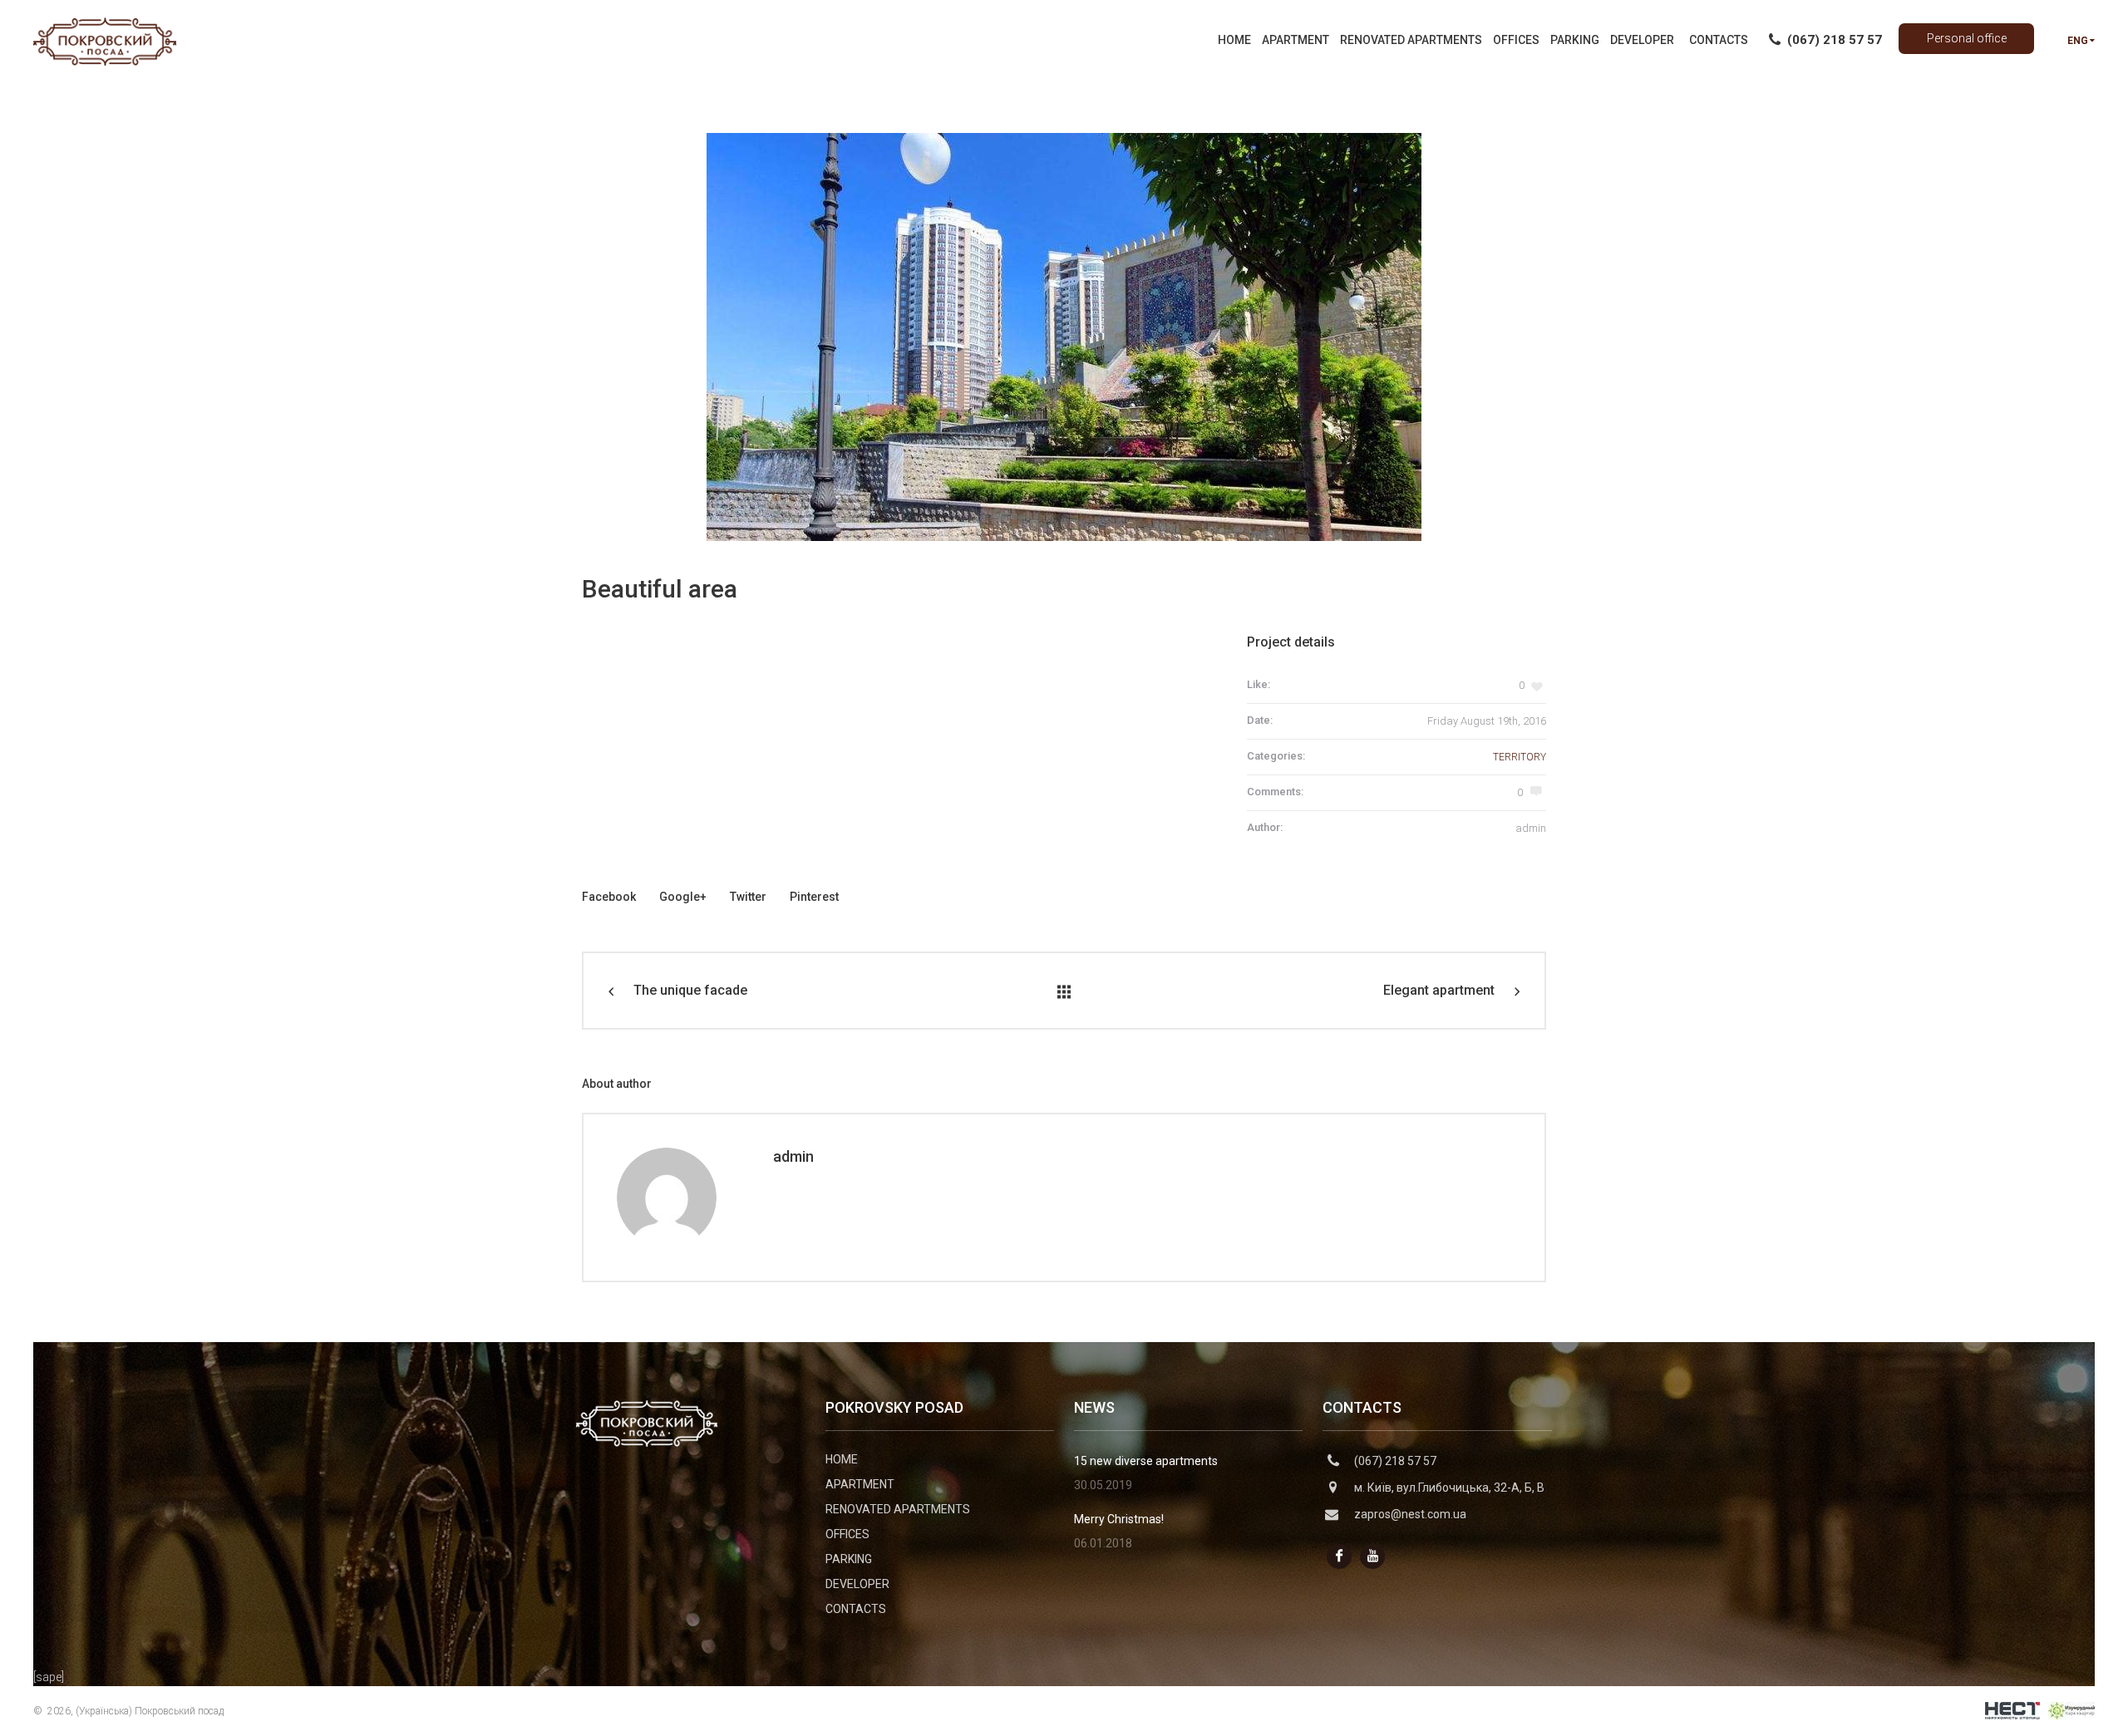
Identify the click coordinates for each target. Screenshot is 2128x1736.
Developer (857, 1584)
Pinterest (814, 897)
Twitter (748, 897)
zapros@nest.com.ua (1410, 1514)
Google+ (683, 897)
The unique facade (690, 990)
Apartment (860, 1484)
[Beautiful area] (1064, 337)
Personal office (1967, 38)
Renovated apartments (898, 1509)
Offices (847, 1534)
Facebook (609, 897)
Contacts (856, 1609)
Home (842, 1459)
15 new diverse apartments (1146, 1461)
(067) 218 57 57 (1395, 1461)
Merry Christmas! (1119, 1519)
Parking (849, 1559)
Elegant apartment (1439, 990)
